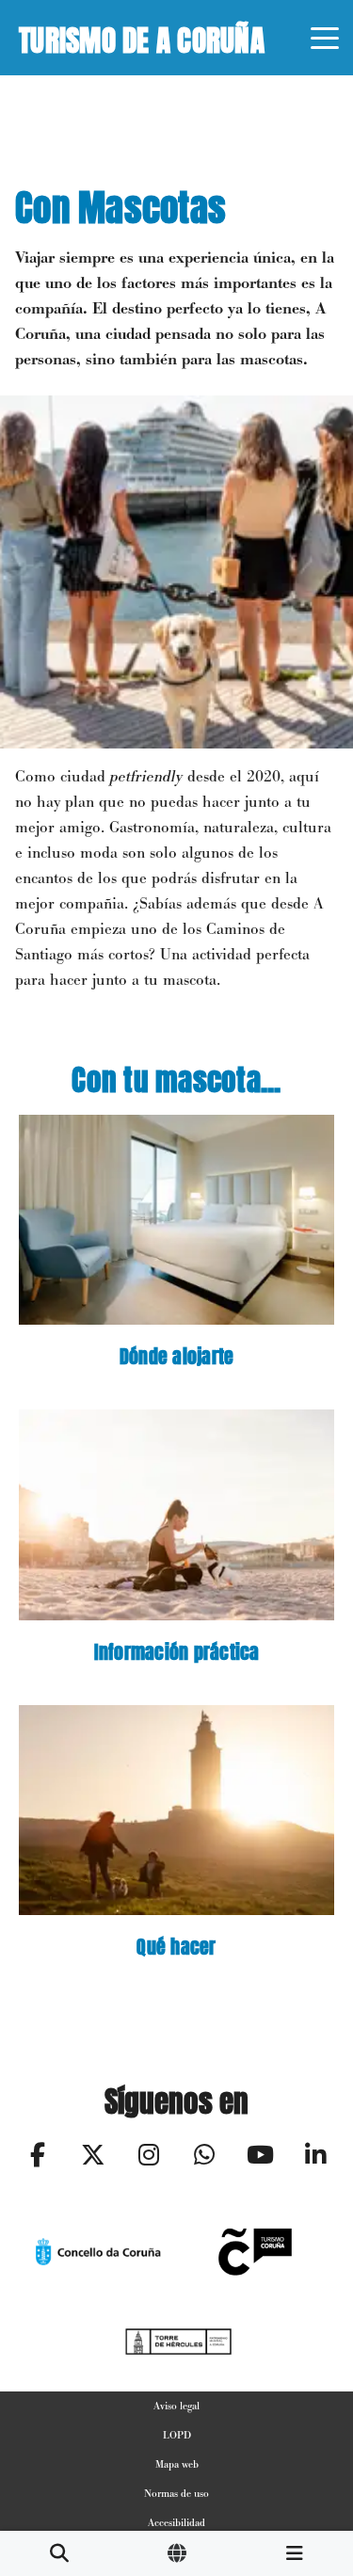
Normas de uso (176, 2493)
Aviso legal (176, 2406)
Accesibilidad (176, 2522)
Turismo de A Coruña (142, 37)
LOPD (177, 2435)
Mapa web (177, 2464)
